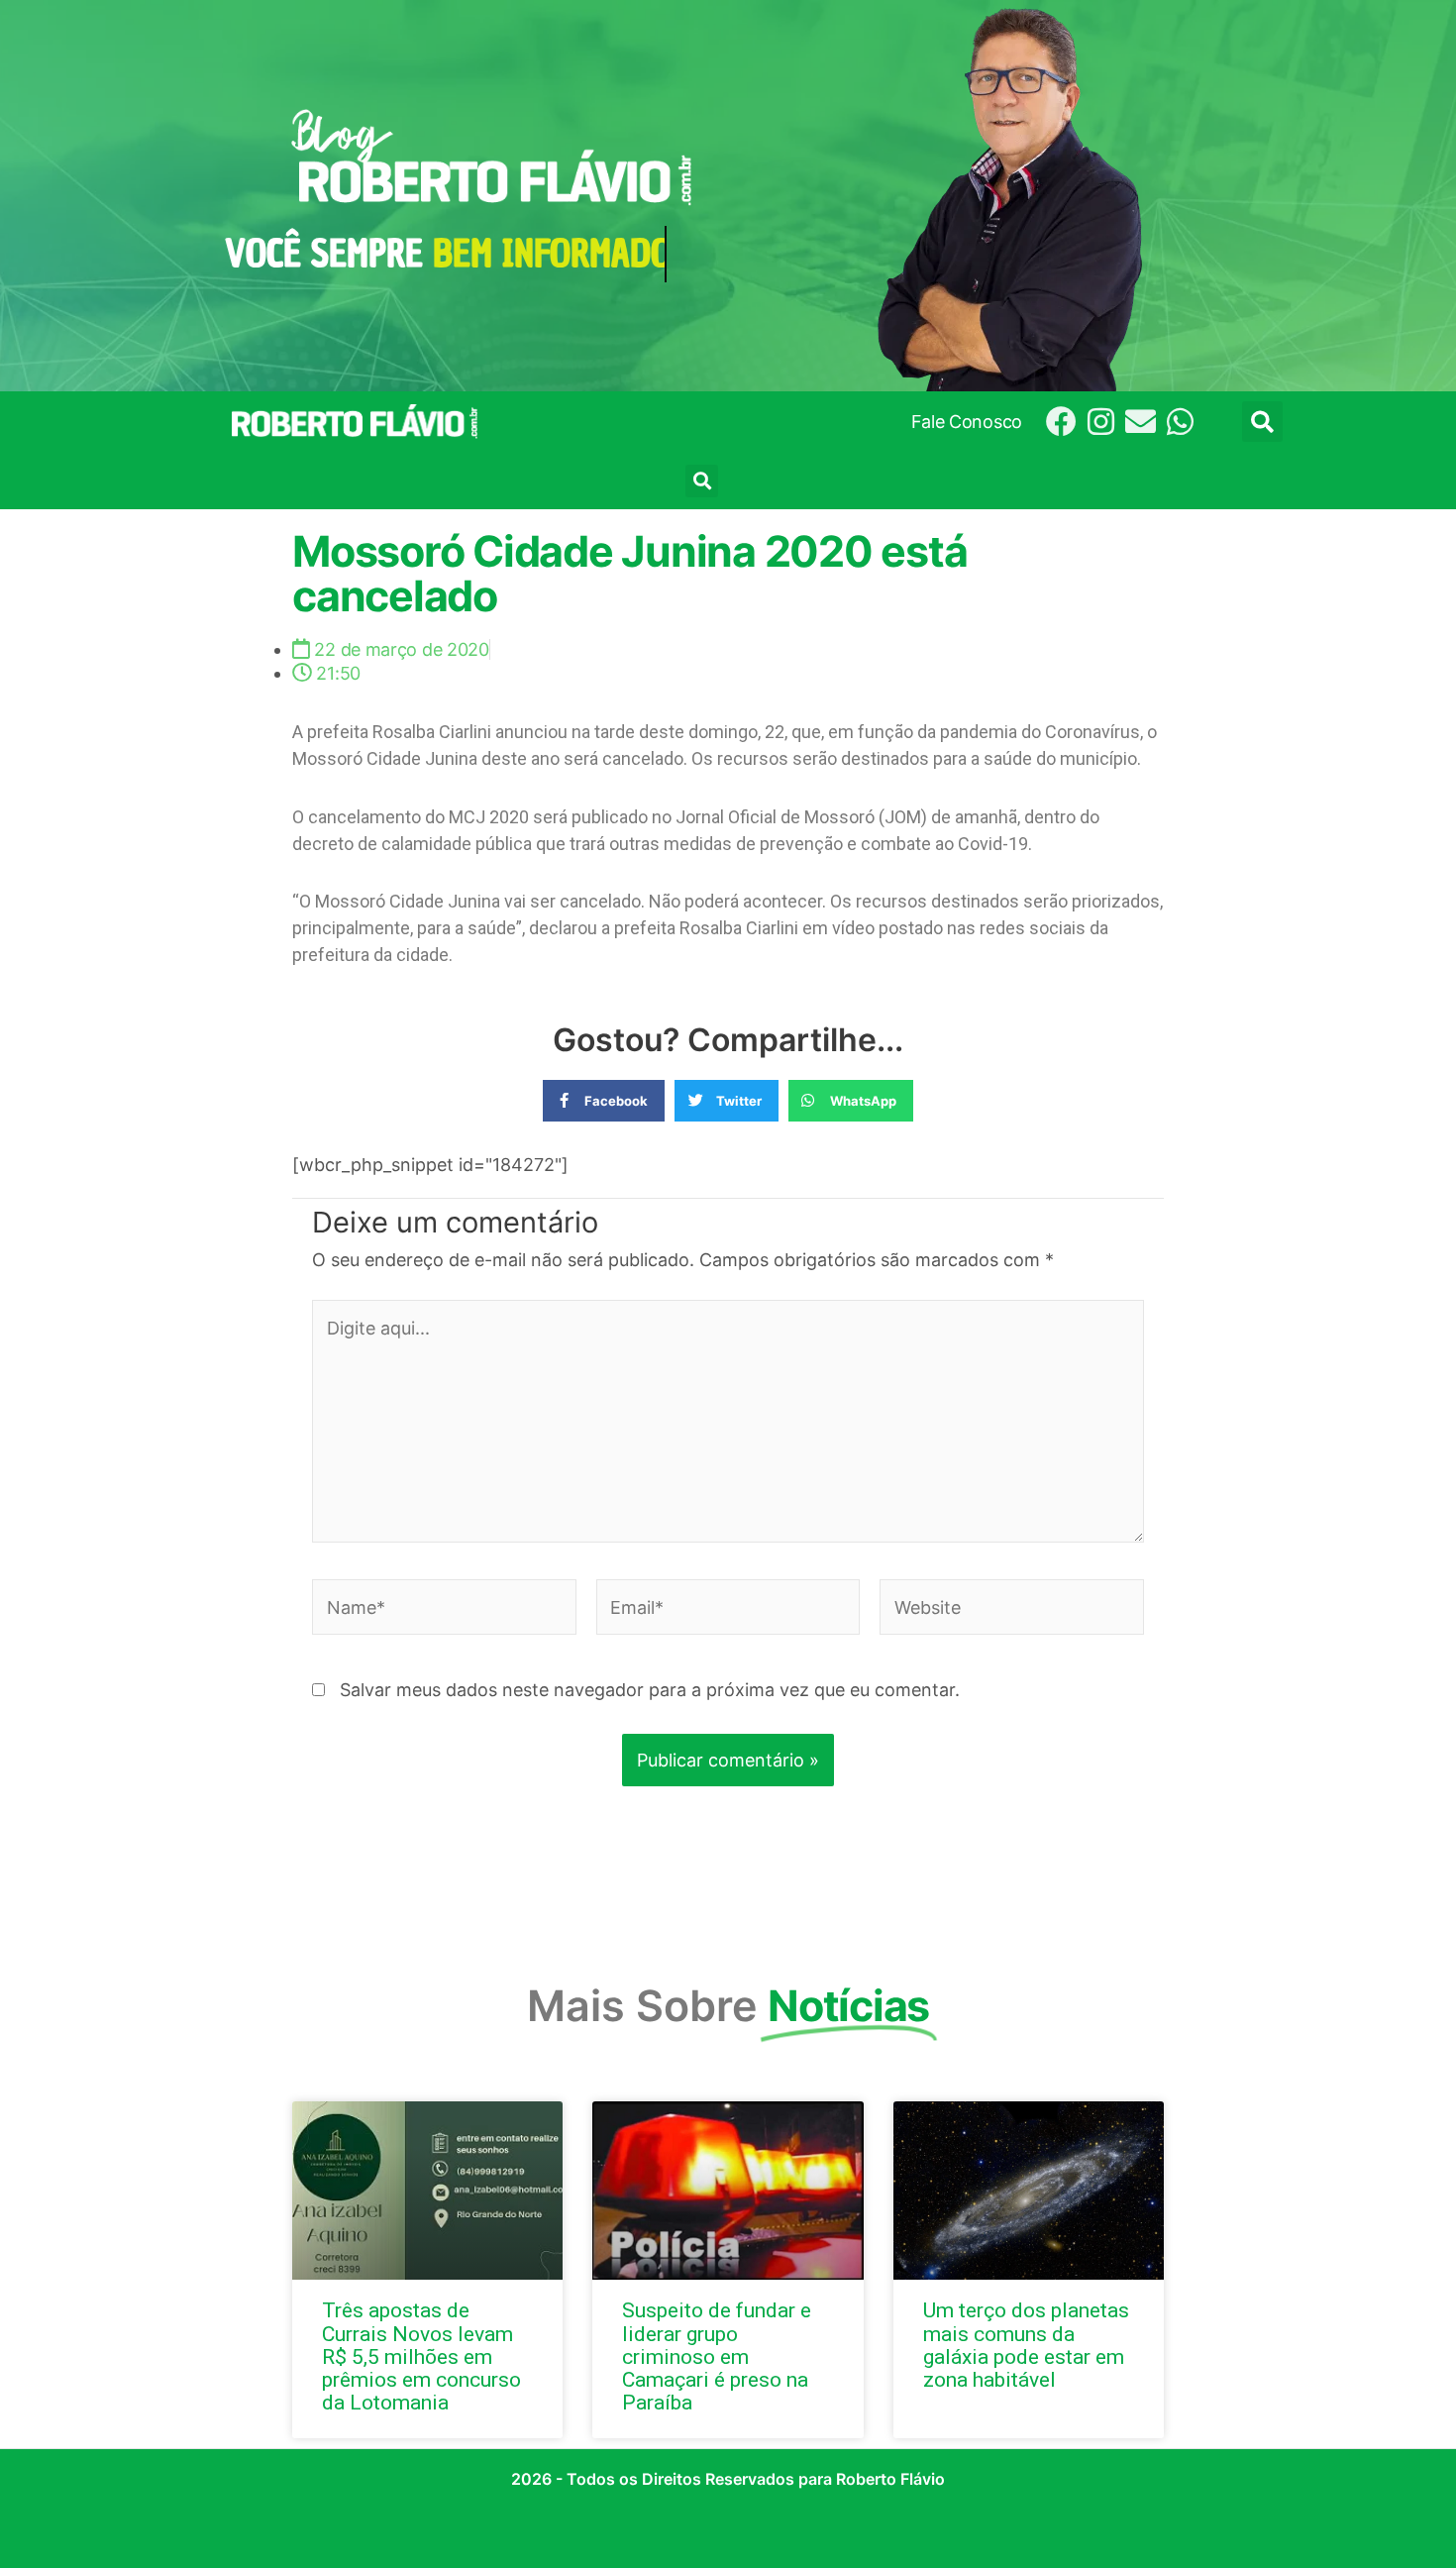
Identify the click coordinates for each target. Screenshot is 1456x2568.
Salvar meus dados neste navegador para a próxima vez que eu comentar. (650, 1690)
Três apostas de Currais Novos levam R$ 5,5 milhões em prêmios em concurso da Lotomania (421, 2356)
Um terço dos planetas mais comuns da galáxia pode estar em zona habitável (1026, 2345)
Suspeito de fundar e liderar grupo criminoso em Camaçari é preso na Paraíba (717, 2356)
